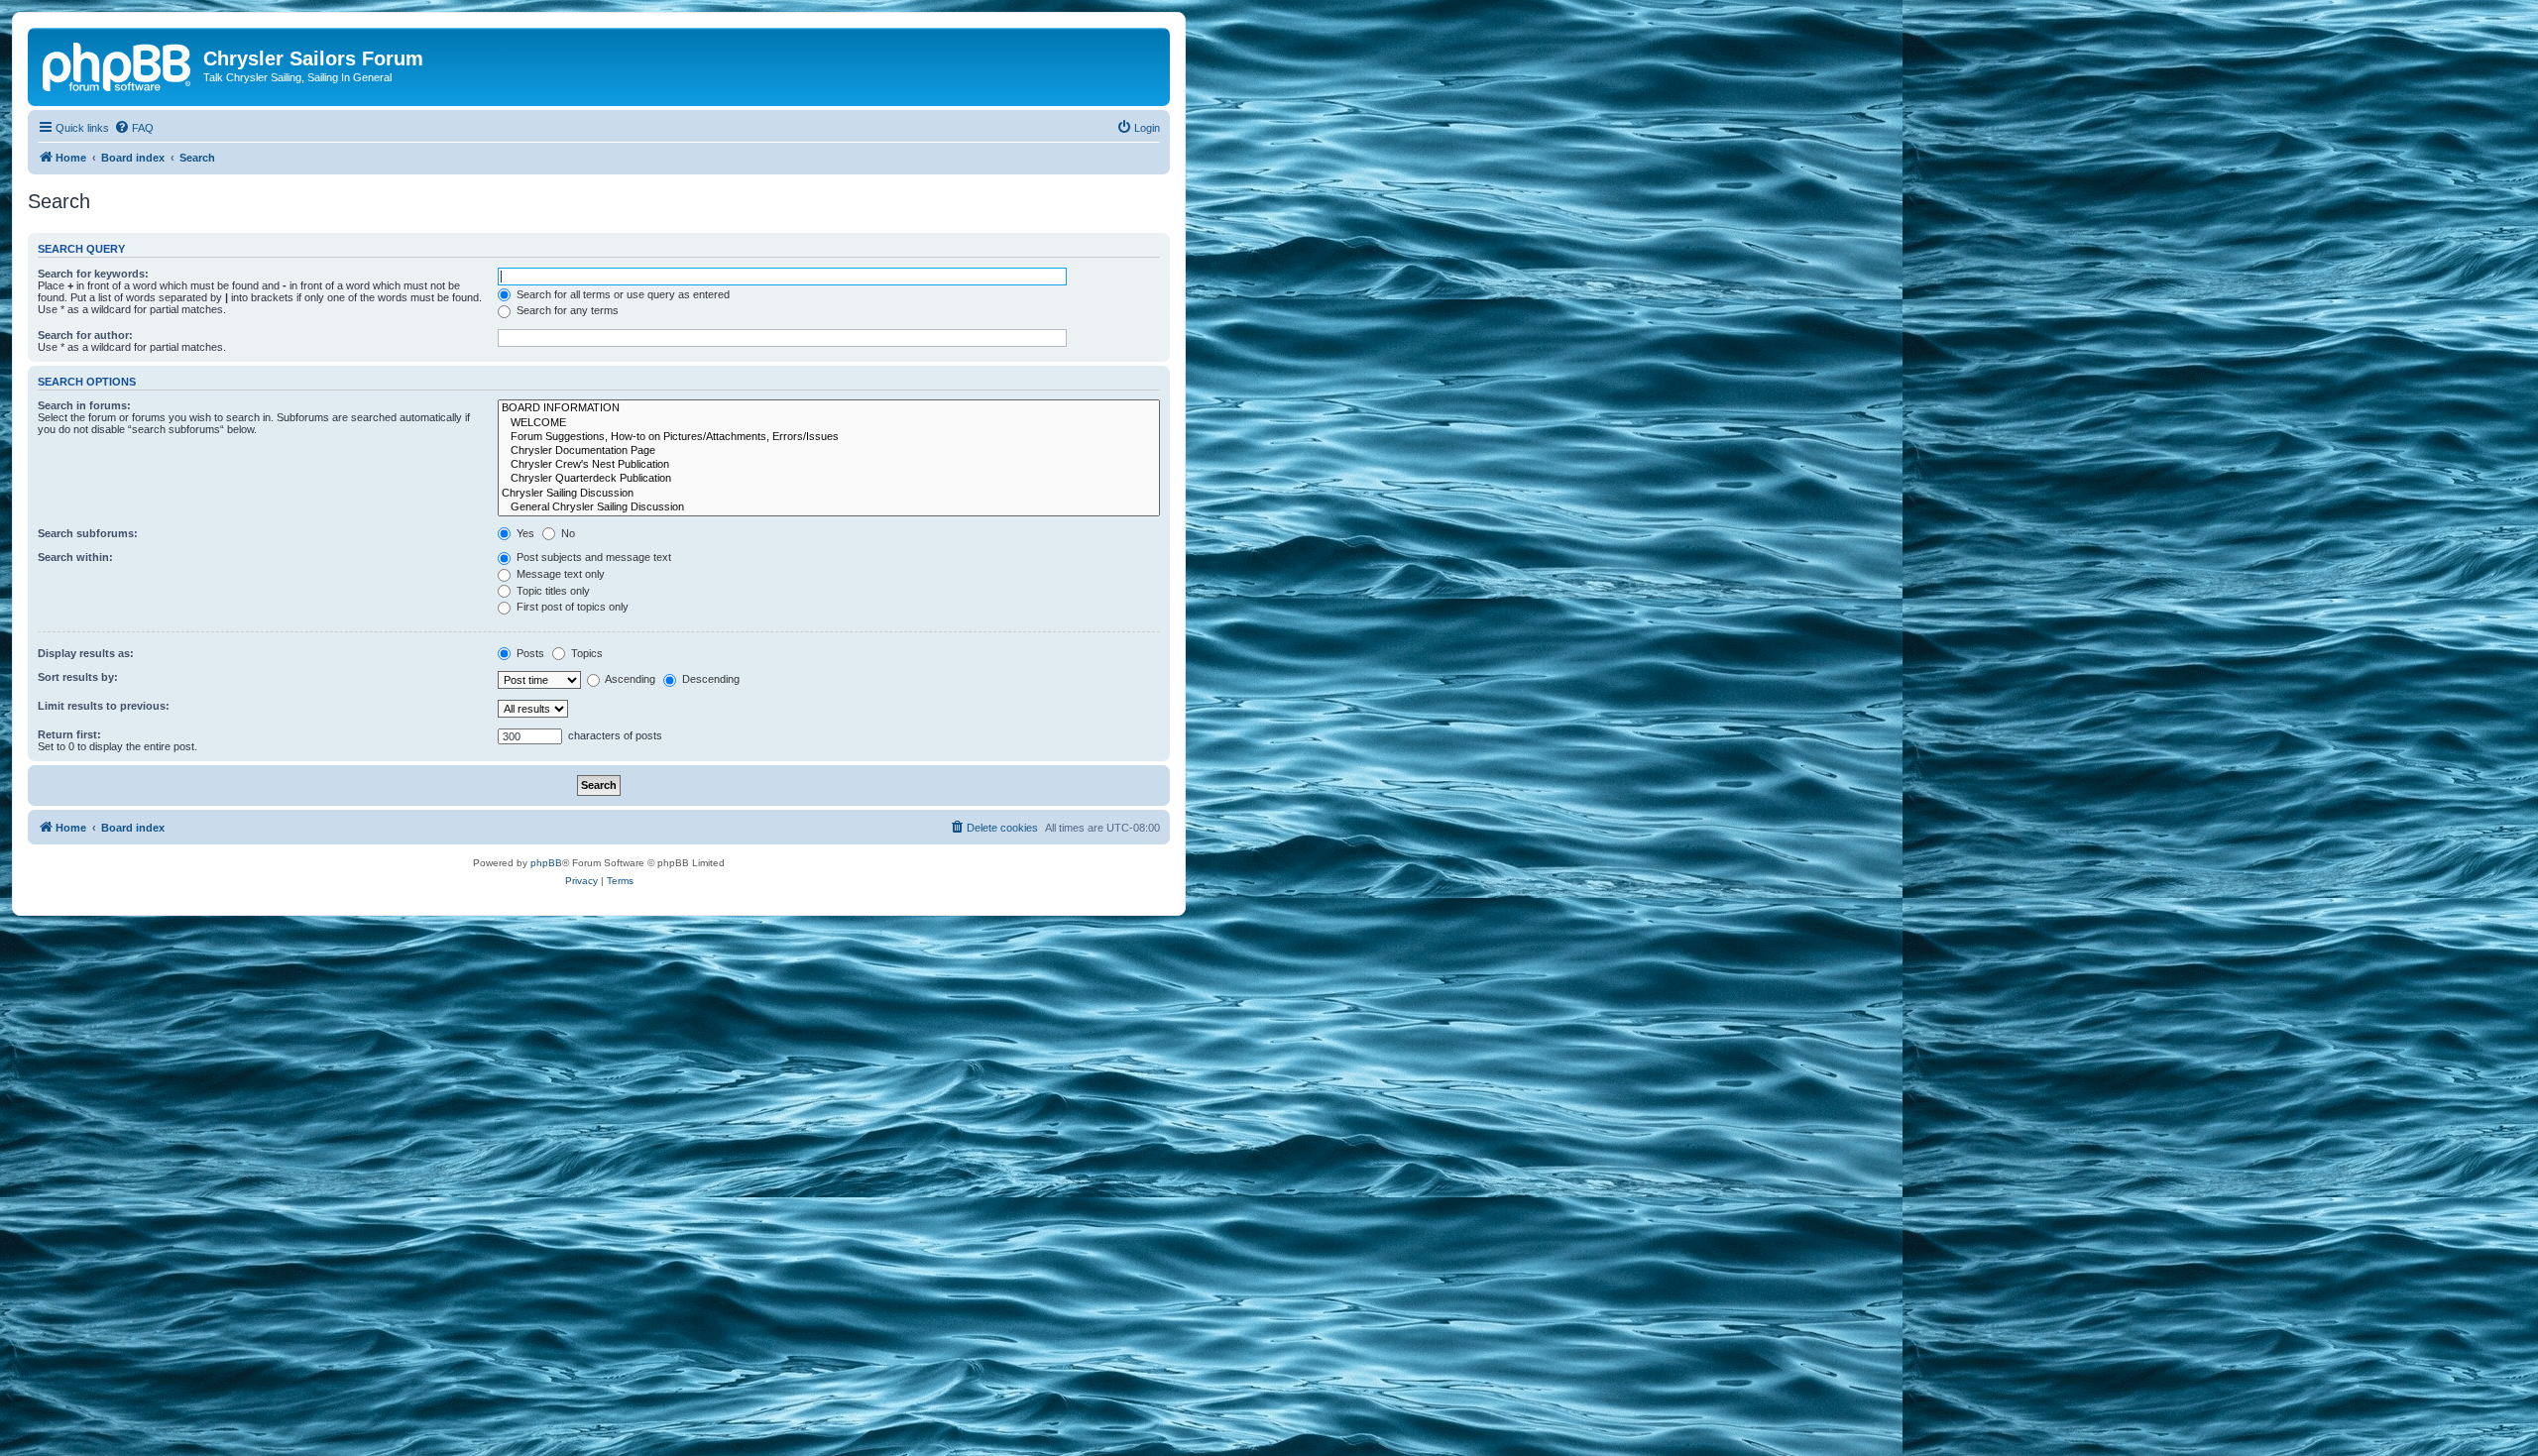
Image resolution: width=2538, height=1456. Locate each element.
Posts (529, 653)
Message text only (559, 574)
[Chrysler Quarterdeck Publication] (829, 479)
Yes (524, 533)
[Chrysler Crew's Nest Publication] (829, 465)
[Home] (118, 64)
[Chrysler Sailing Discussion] (829, 494)
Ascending (629, 679)
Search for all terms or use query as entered (622, 294)
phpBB (546, 863)
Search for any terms (566, 310)
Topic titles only (552, 591)
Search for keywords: (93, 274)
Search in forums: (84, 405)
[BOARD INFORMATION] (829, 408)
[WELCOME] (829, 423)
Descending (709, 679)
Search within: (75, 557)
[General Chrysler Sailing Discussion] (829, 507)
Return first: (69, 734)
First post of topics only (571, 607)
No (567, 533)
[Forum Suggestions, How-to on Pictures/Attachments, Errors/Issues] (829, 437)
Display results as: (86, 653)
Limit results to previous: (104, 706)
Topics (585, 653)
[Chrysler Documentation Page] (829, 451)
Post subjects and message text (592, 557)
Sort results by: (78, 677)
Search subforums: (88, 533)
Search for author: (85, 335)
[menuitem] (134, 128)
